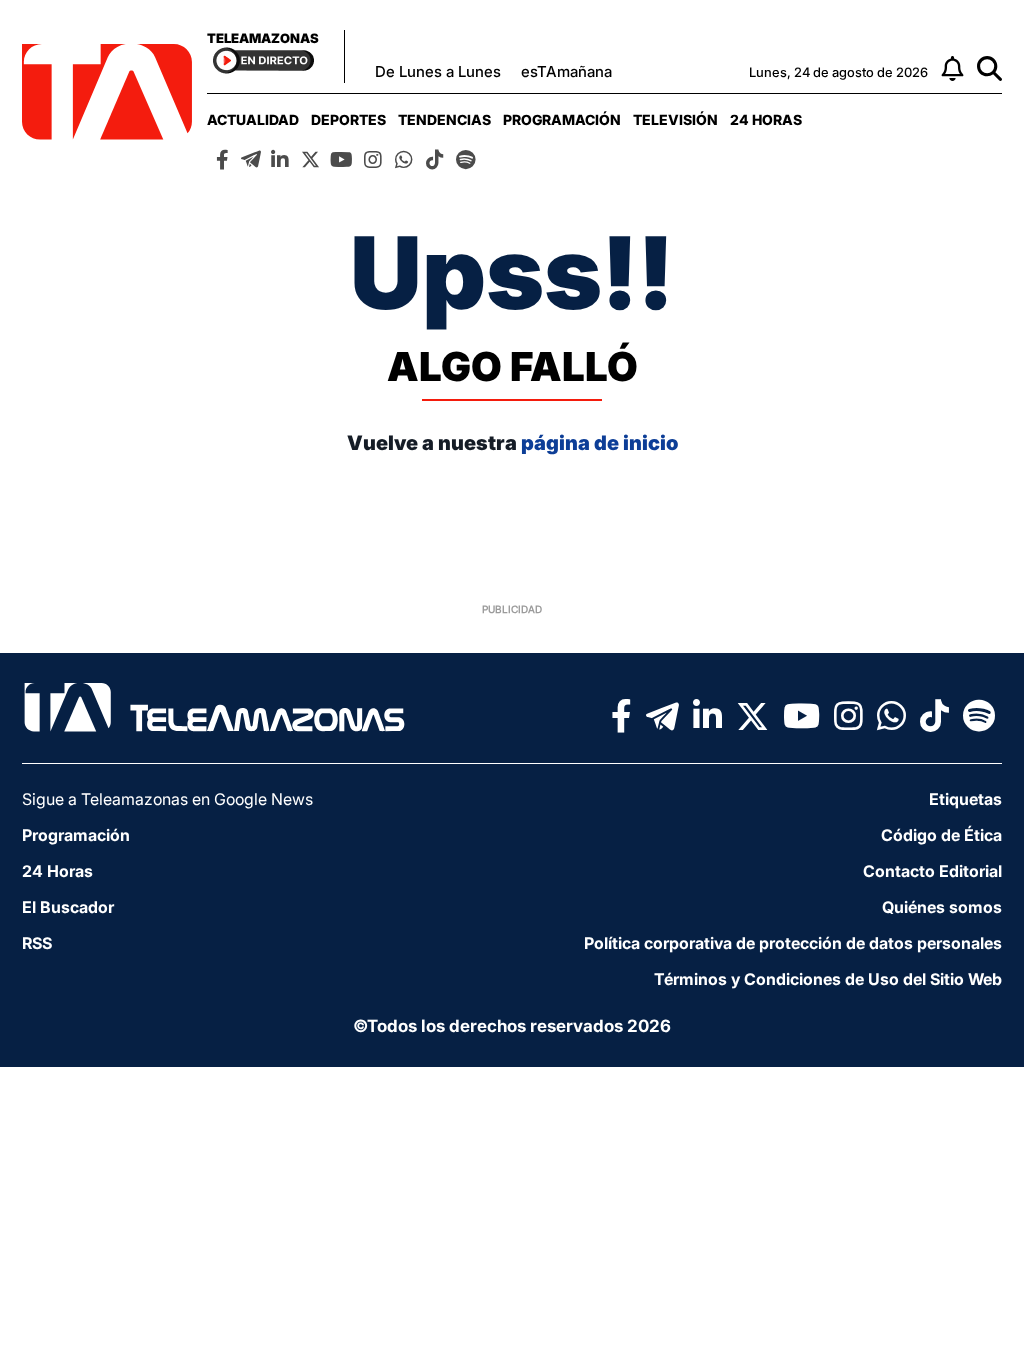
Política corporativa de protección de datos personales (793, 943)
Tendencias (444, 119)
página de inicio (599, 443)
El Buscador (68, 907)
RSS (37, 943)
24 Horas (766, 119)
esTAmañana (566, 71)
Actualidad (253, 119)
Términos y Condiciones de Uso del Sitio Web (828, 979)
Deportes (348, 119)
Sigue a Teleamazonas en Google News (167, 799)
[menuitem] (253, 119)
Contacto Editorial (932, 871)
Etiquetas (965, 799)
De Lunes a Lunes (438, 71)
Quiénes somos (942, 907)
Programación (562, 119)
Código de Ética (941, 835)
